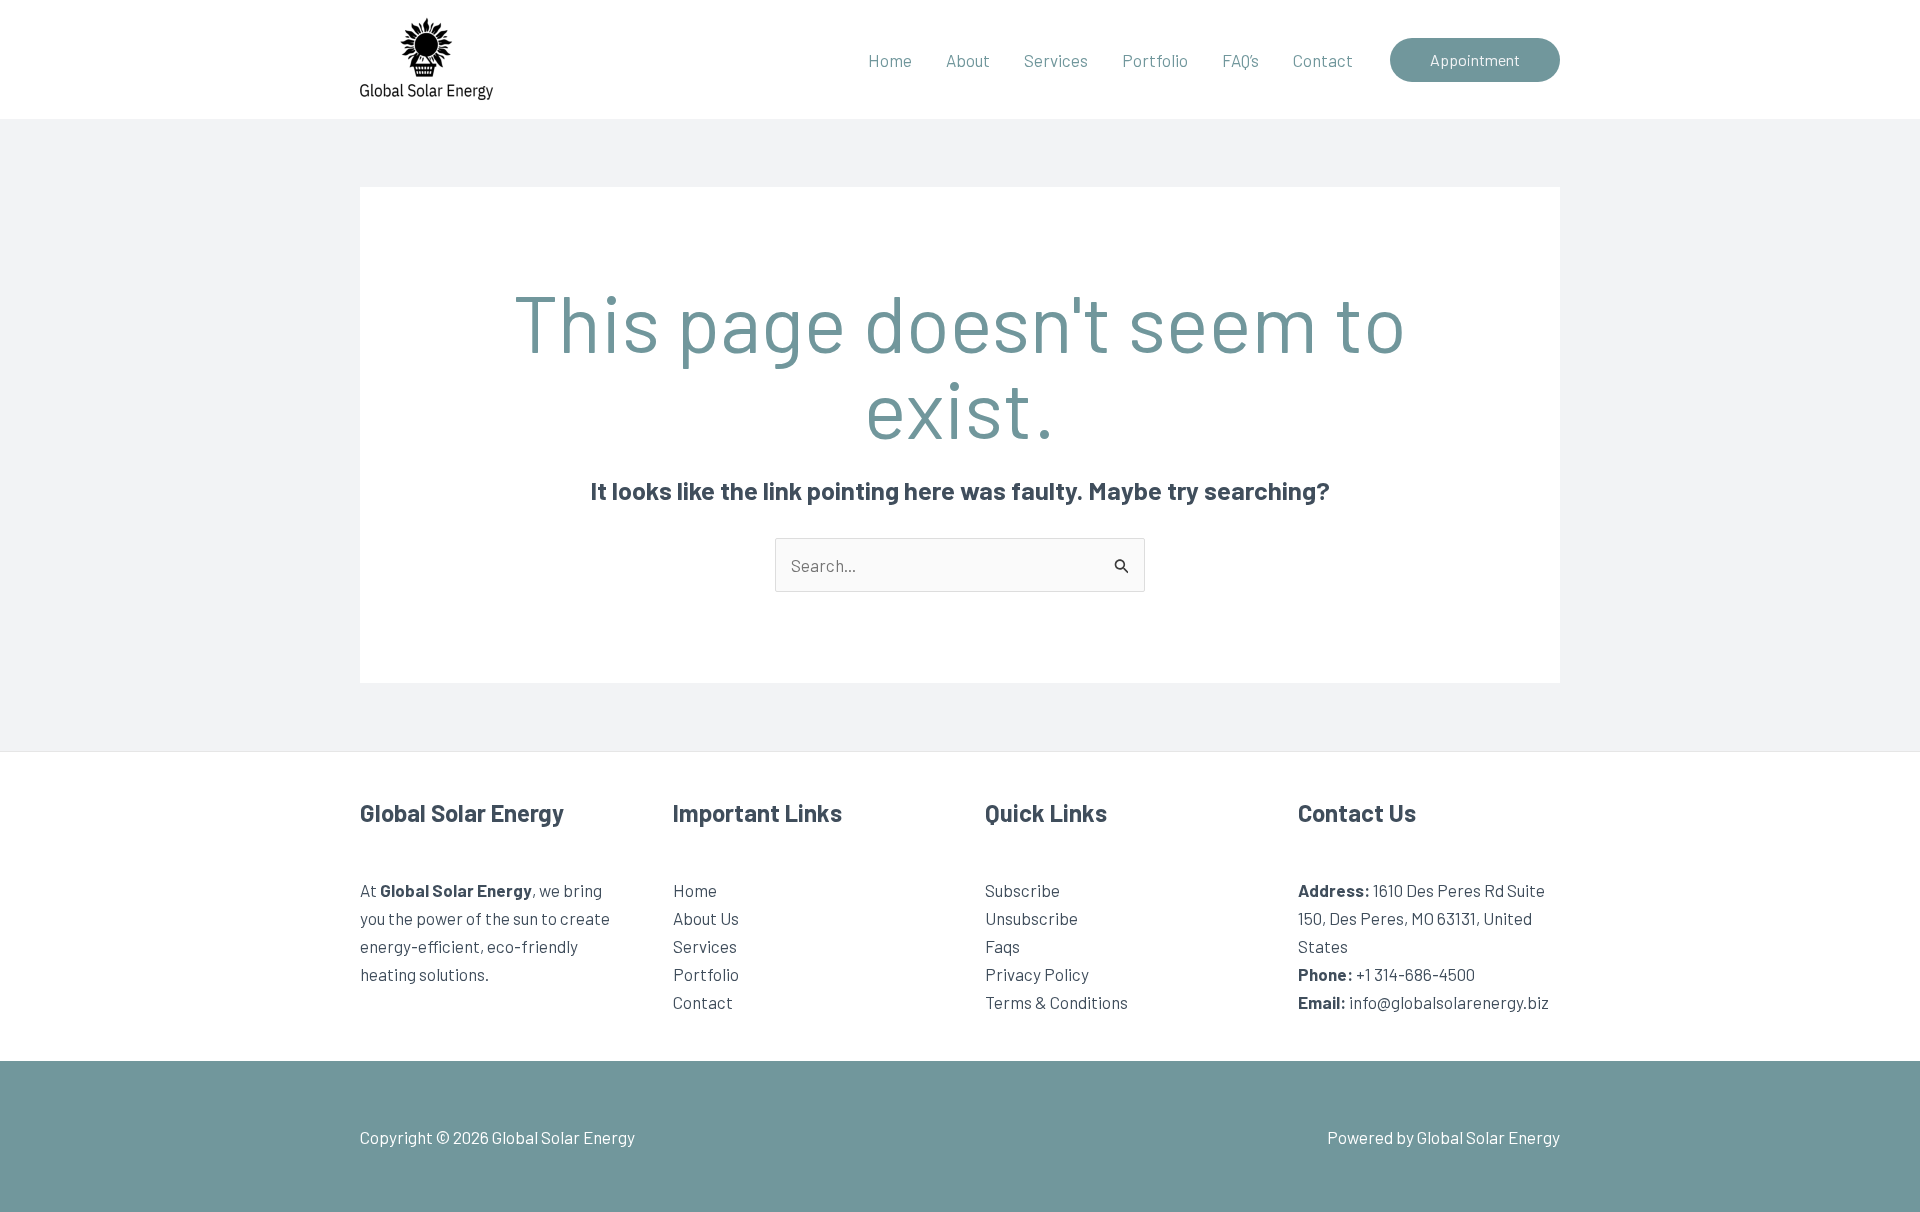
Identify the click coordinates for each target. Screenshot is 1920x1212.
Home (890, 60)
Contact (1323, 60)
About (968, 60)
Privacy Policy (1037, 974)
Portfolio (1155, 60)
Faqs (1002, 946)
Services (1056, 60)
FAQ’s (1240, 60)
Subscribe (1022, 890)
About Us (706, 918)
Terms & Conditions (1056, 1002)
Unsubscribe (1031, 918)
